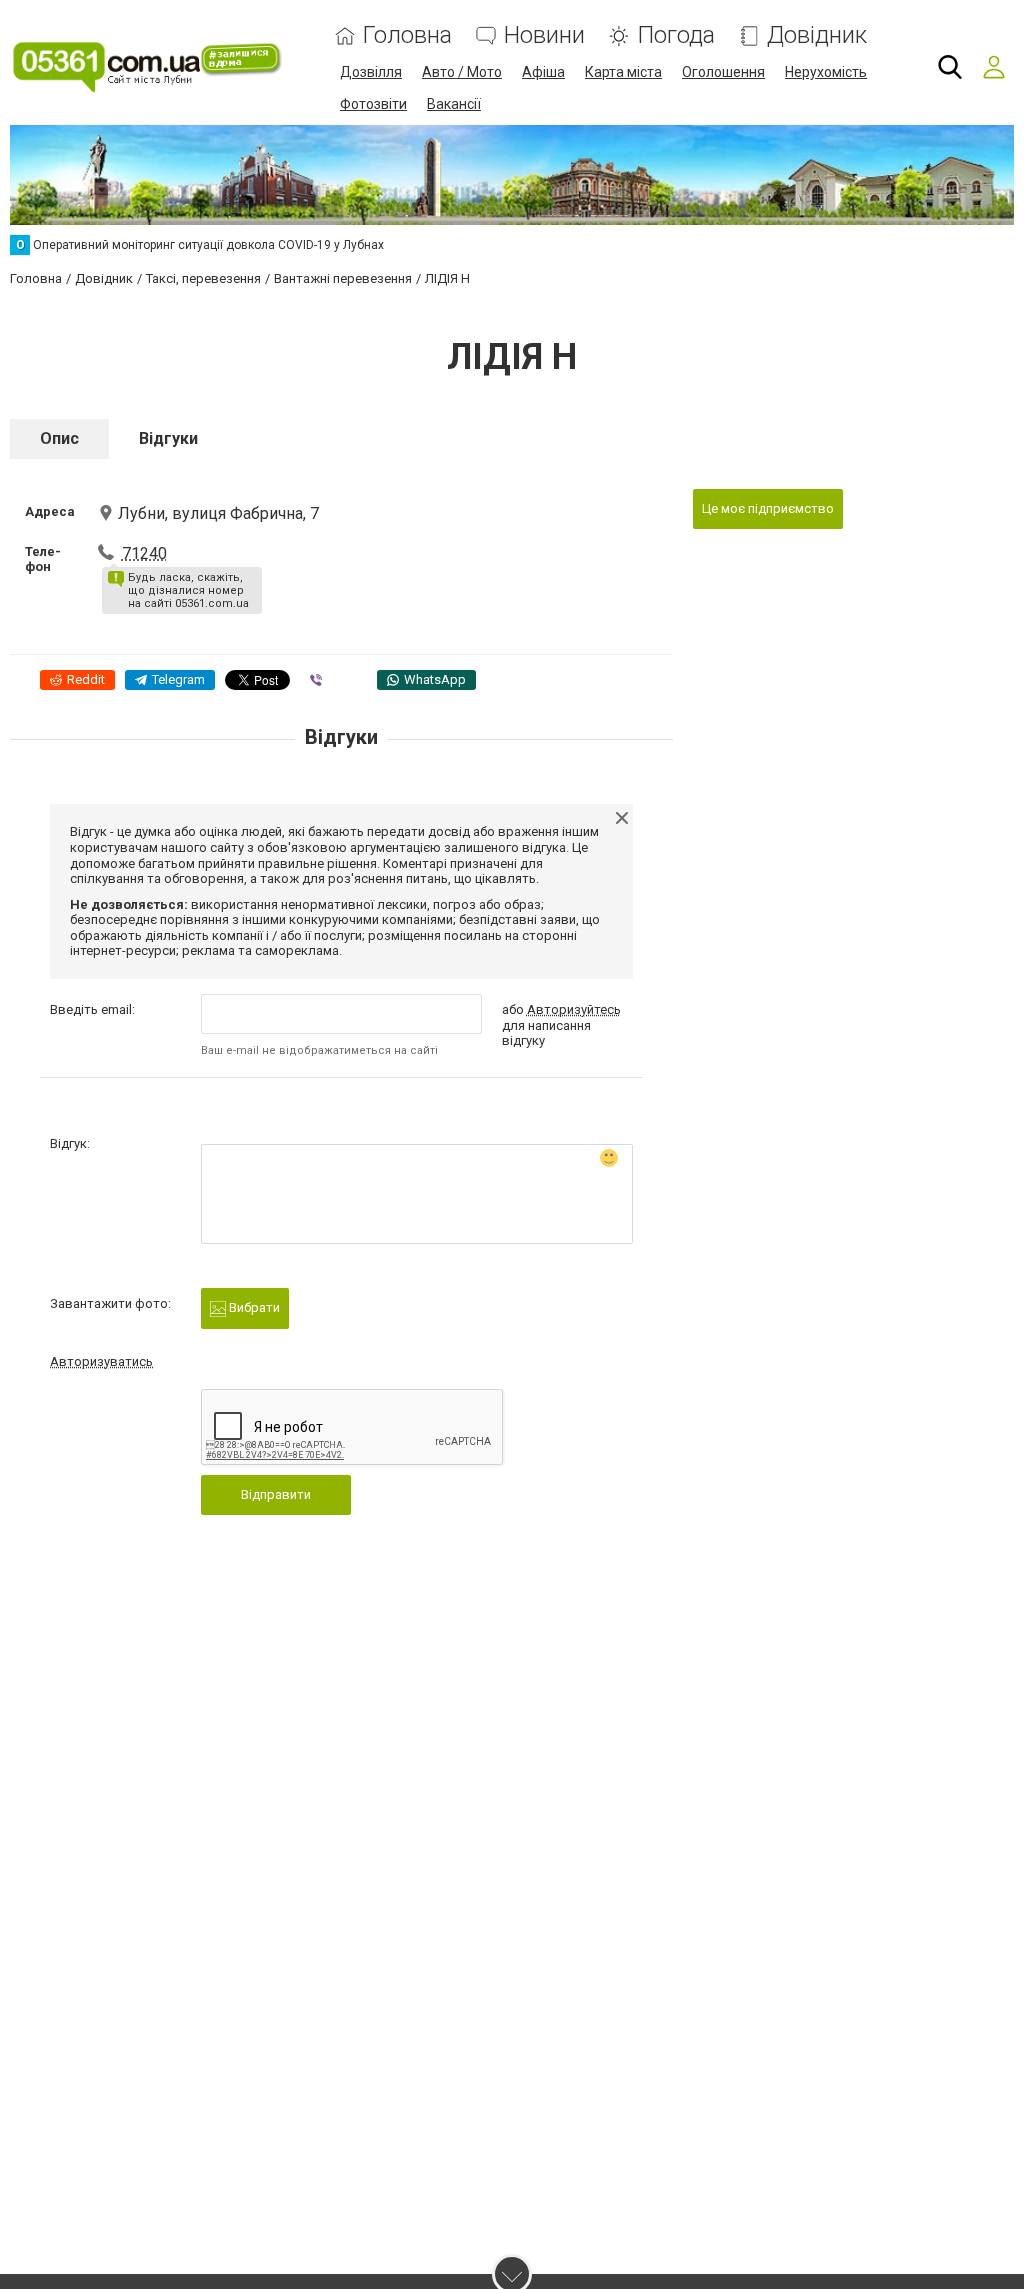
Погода (676, 35)
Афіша (543, 72)
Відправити (276, 1494)
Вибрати (253, 1307)
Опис (59, 438)
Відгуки (168, 438)
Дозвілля (371, 72)
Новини (544, 35)
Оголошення (723, 72)
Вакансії (454, 104)
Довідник (817, 35)
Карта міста (623, 72)
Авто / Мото (462, 72)
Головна (407, 35)
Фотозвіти (373, 104)
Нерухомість (826, 72)
